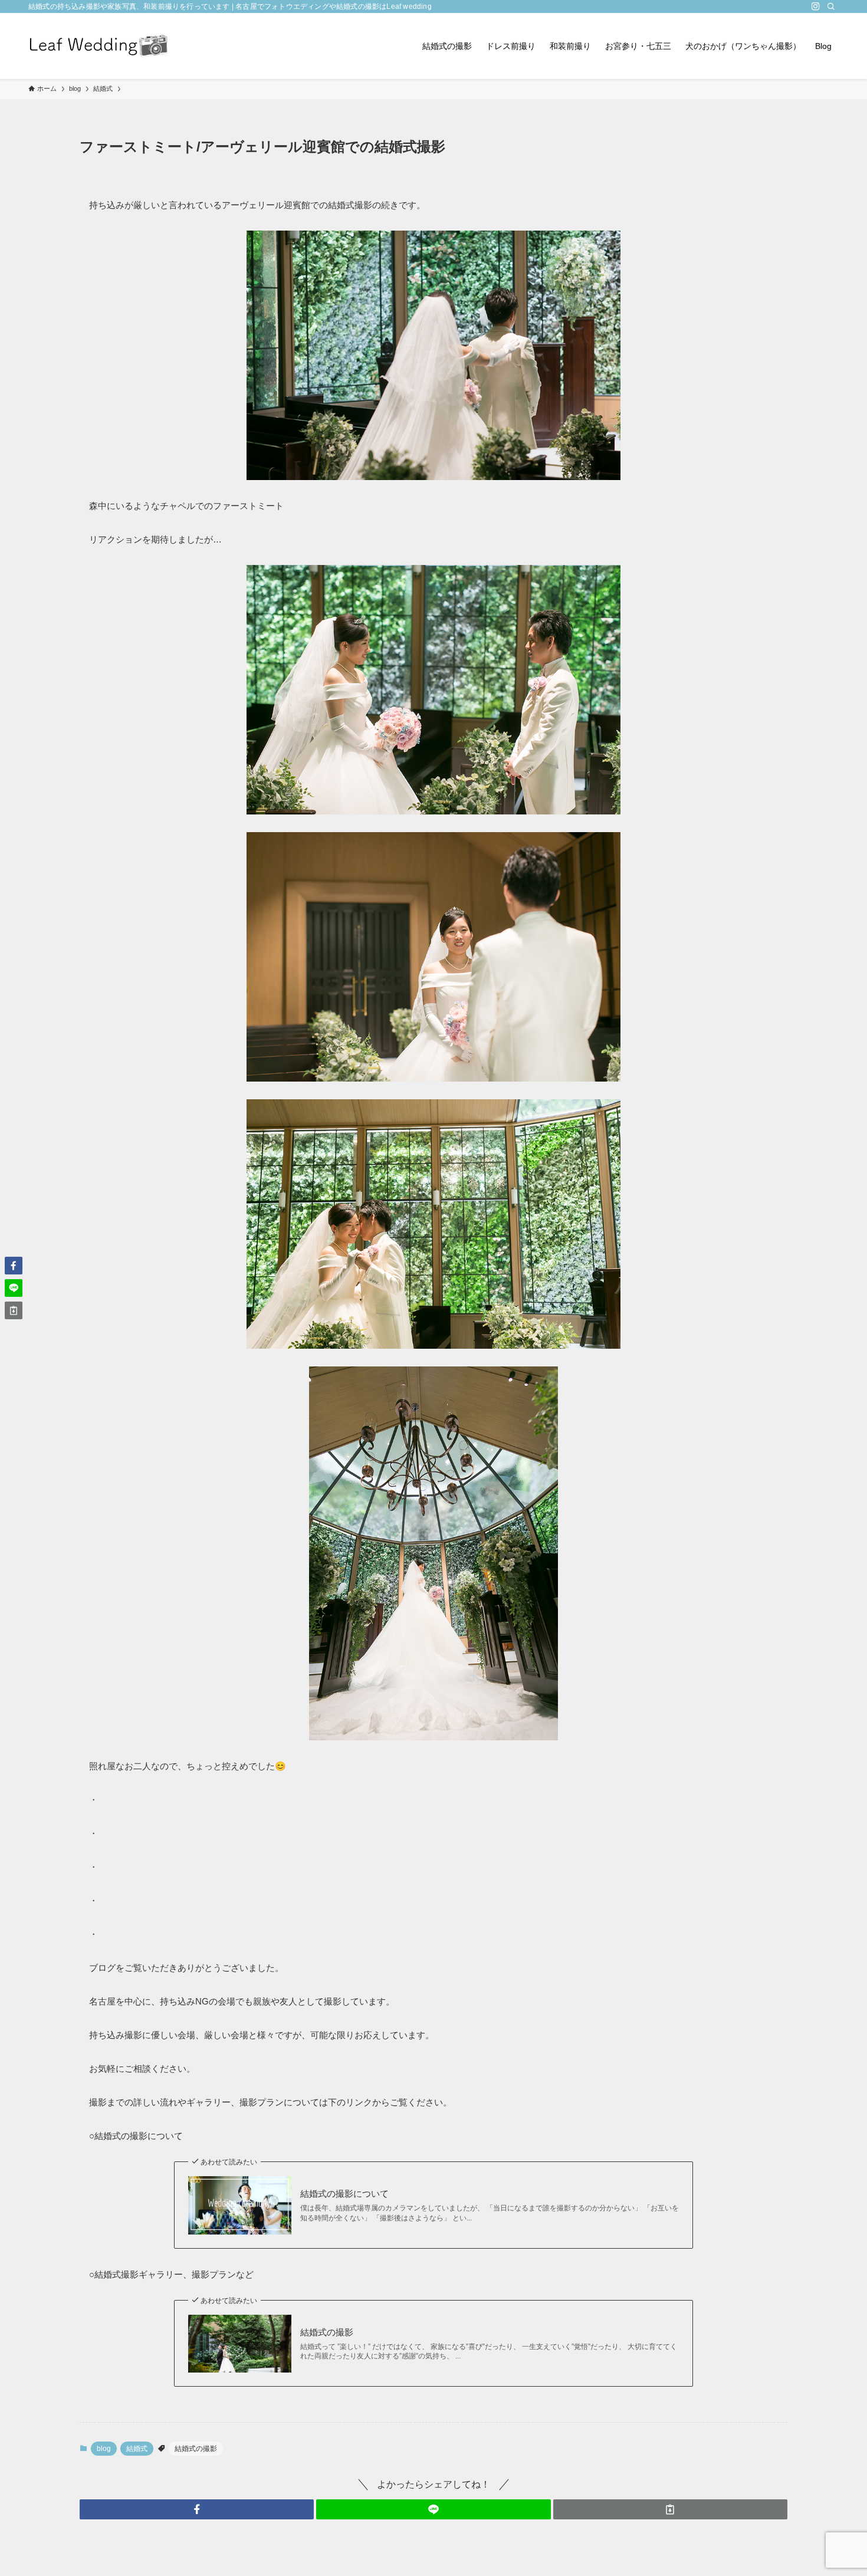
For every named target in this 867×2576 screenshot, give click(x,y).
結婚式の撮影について (344, 2194)
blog (104, 2449)
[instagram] (816, 6)
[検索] (831, 6)
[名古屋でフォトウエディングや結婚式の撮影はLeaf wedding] (99, 46)
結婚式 (137, 2449)
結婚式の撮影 (327, 2332)
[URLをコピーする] (670, 2509)
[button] (197, 2509)
